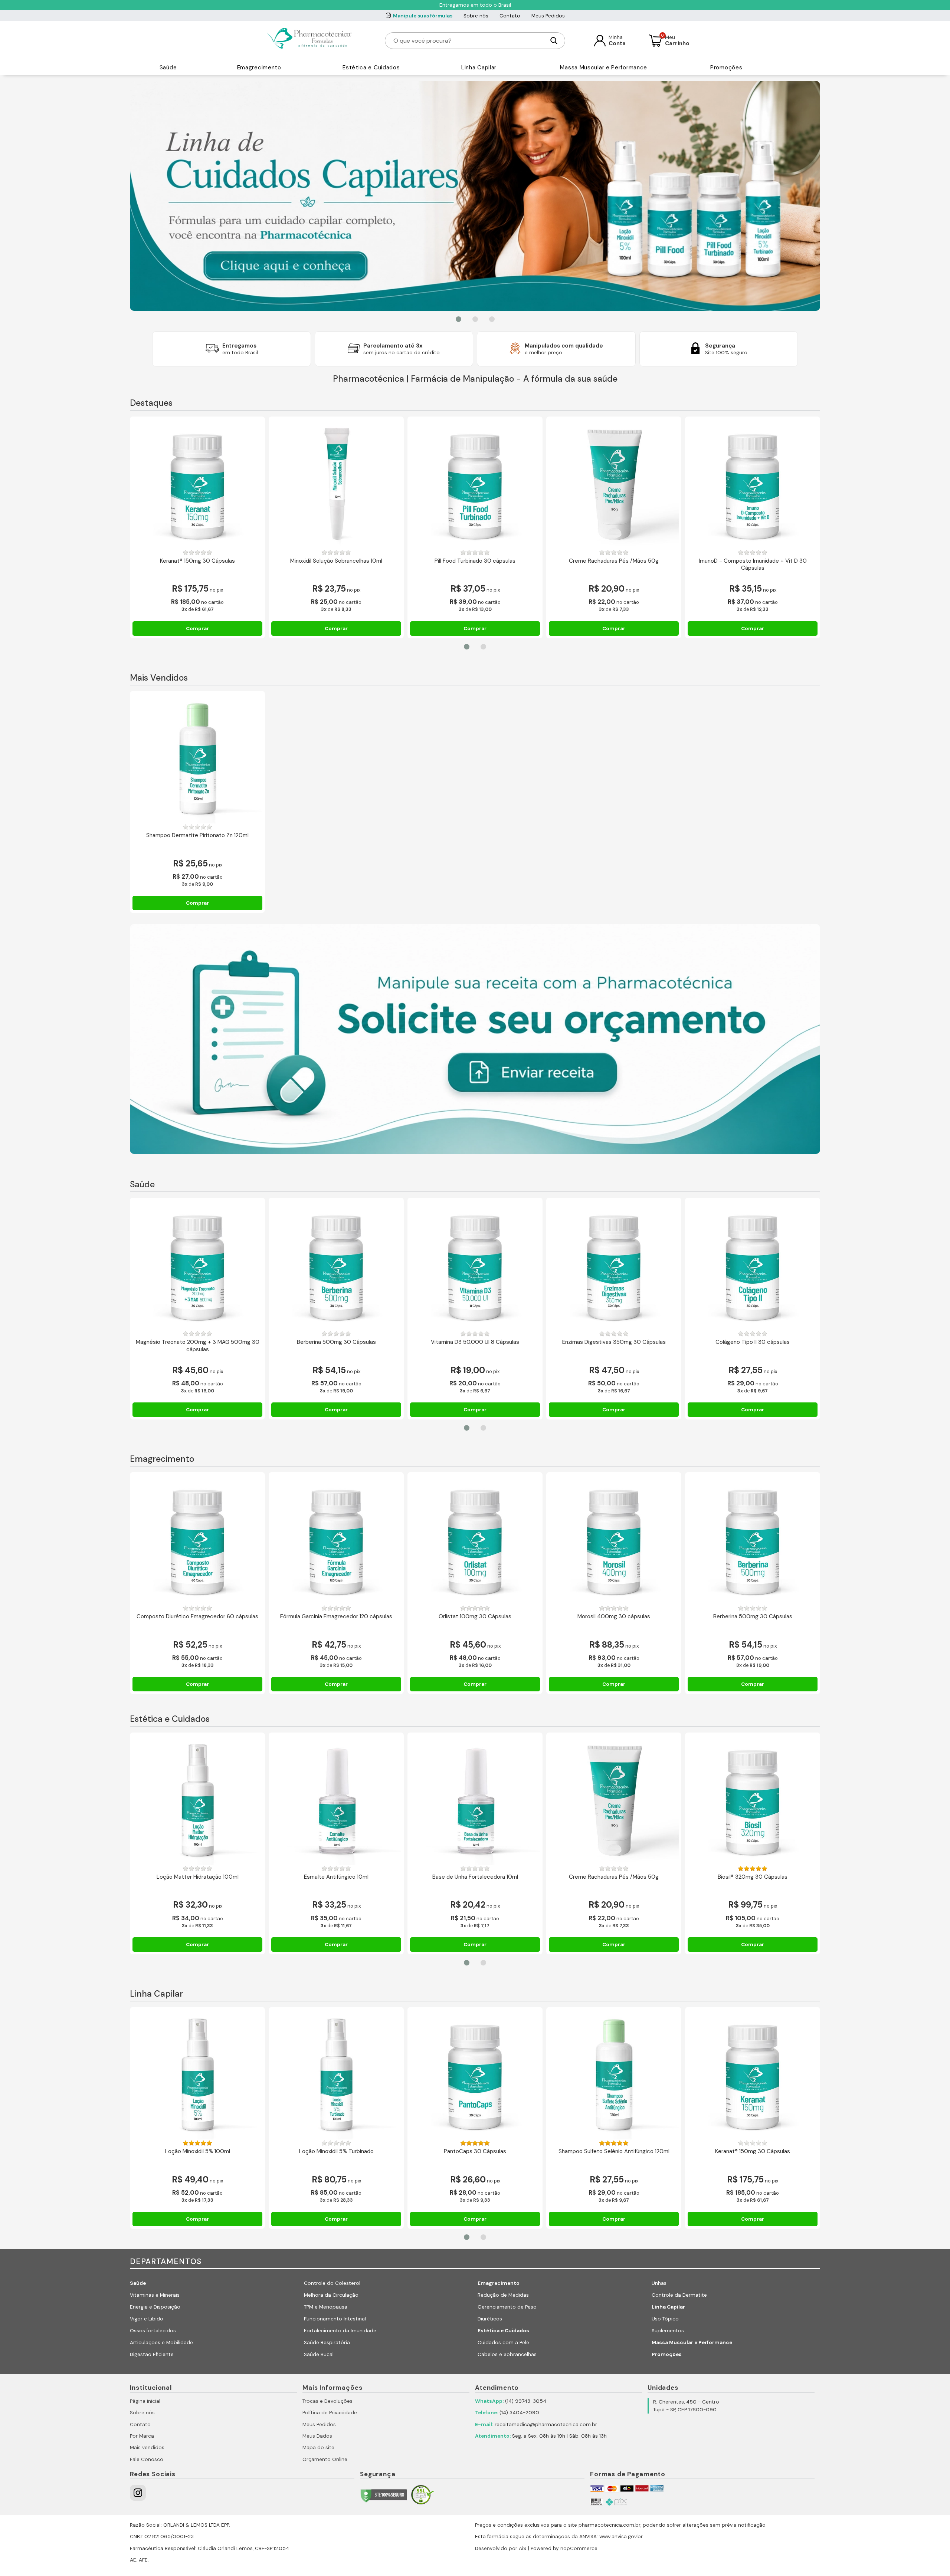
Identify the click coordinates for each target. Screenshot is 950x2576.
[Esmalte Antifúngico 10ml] (336, 1800)
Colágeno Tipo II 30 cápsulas (753, 1342)
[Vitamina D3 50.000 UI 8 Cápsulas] (475, 1265)
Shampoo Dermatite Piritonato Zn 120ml (197, 835)
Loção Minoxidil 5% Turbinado (336, 2151)
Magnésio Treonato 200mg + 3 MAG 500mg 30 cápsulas (198, 1346)
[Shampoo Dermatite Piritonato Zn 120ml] (197, 759)
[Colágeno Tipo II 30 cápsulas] (753, 1265)
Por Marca (142, 2436)
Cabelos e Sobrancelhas (507, 2354)
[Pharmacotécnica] (310, 40)
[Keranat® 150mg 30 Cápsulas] (197, 484)
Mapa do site (318, 2447)
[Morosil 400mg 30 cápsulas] (614, 1540)
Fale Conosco (147, 2459)
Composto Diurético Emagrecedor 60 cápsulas (197, 1617)
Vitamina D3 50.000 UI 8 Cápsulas (475, 1342)
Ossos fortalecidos (153, 2331)
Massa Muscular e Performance (604, 68)
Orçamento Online (325, 2459)
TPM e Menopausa (326, 2307)
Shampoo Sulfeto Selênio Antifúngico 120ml (614, 2151)
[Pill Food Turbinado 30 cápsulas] (475, 484)
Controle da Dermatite (679, 2295)
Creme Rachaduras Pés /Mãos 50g (614, 561)
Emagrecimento (259, 68)
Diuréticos (490, 2319)
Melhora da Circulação (331, 2295)
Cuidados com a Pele (503, 2343)
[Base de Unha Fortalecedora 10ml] (475, 1800)
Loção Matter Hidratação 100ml (198, 1877)
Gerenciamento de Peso (507, 2307)
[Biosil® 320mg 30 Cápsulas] (753, 1800)
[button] (458, 319)
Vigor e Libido (147, 2319)
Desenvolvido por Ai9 (501, 2548)
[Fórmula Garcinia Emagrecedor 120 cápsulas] (336, 1540)
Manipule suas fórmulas (423, 16)
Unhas (659, 2283)
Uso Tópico (665, 2319)
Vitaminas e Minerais (155, 2295)
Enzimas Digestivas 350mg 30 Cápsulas (614, 1342)
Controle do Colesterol (332, 2283)
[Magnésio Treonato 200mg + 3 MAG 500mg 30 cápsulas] (197, 1265)
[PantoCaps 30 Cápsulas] (475, 2075)
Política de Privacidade (330, 2413)
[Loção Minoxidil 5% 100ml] (197, 2075)
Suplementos (668, 2331)
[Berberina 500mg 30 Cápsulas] (336, 1265)
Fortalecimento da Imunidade (340, 2331)
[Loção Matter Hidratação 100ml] (197, 1800)
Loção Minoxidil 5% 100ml (198, 2151)
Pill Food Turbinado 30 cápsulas (475, 561)
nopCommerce (579, 2548)
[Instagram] (138, 2493)
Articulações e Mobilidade (161, 2343)
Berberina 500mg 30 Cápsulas (336, 1342)
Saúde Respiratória (327, 2343)
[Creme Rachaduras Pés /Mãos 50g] (614, 484)
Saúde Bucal (319, 2354)
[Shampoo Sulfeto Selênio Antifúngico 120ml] (614, 2075)
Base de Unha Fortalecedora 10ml (475, 1877)
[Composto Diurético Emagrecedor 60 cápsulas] (197, 1540)
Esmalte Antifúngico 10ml (336, 1877)
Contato (510, 16)
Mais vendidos (147, 2447)
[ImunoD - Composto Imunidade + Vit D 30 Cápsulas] (753, 484)
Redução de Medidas (503, 2295)
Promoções (726, 68)
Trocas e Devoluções (327, 2401)
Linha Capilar (479, 68)
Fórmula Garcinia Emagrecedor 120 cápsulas (336, 1617)
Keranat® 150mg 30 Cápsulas (197, 561)
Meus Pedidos (548, 16)
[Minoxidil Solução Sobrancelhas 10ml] (336, 484)
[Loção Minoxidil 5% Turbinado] (336, 2075)
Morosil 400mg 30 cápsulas (614, 1617)
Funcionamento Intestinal (335, 2319)
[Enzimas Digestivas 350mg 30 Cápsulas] (614, 1265)
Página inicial (145, 2401)
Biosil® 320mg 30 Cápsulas (753, 1877)
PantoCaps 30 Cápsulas (475, 2151)
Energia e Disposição (155, 2307)
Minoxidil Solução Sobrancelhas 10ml (336, 561)
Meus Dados (317, 2436)
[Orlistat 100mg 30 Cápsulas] (475, 1540)
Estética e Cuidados (371, 68)
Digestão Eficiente (152, 2354)
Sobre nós (476, 16)
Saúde (168, 68)
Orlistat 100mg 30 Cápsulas (475, 1617)
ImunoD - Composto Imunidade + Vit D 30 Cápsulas (753, 565)
